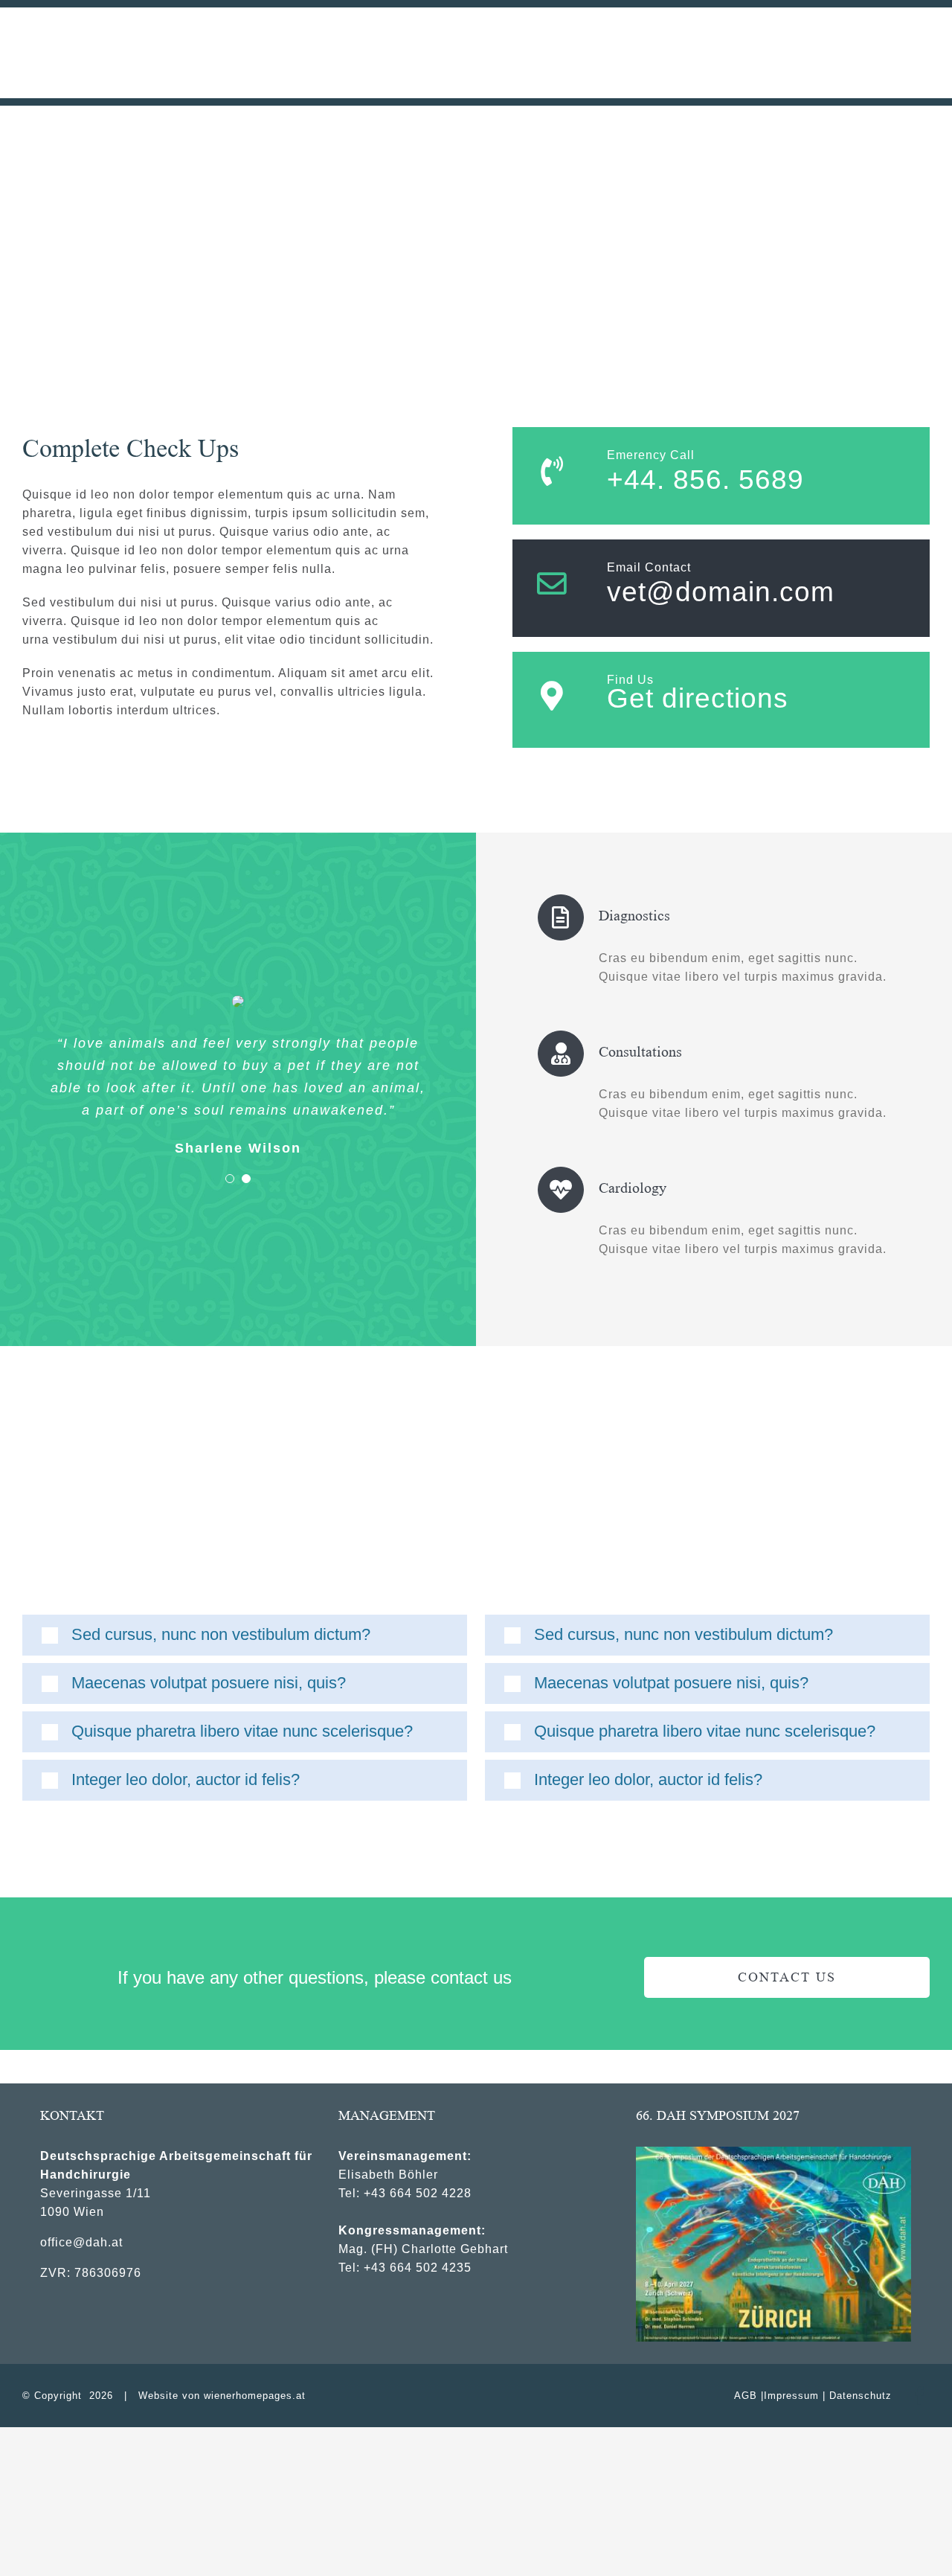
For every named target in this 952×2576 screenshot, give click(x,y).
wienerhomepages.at (255, 2396)
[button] (245, 1635)
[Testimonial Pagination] (230, 1179)
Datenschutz (861, 2396)
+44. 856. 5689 (705, 480)
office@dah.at (81, 2242)
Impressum (791, 2396)
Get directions (698, 698)
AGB (746, 2396)
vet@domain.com (721, 592)
